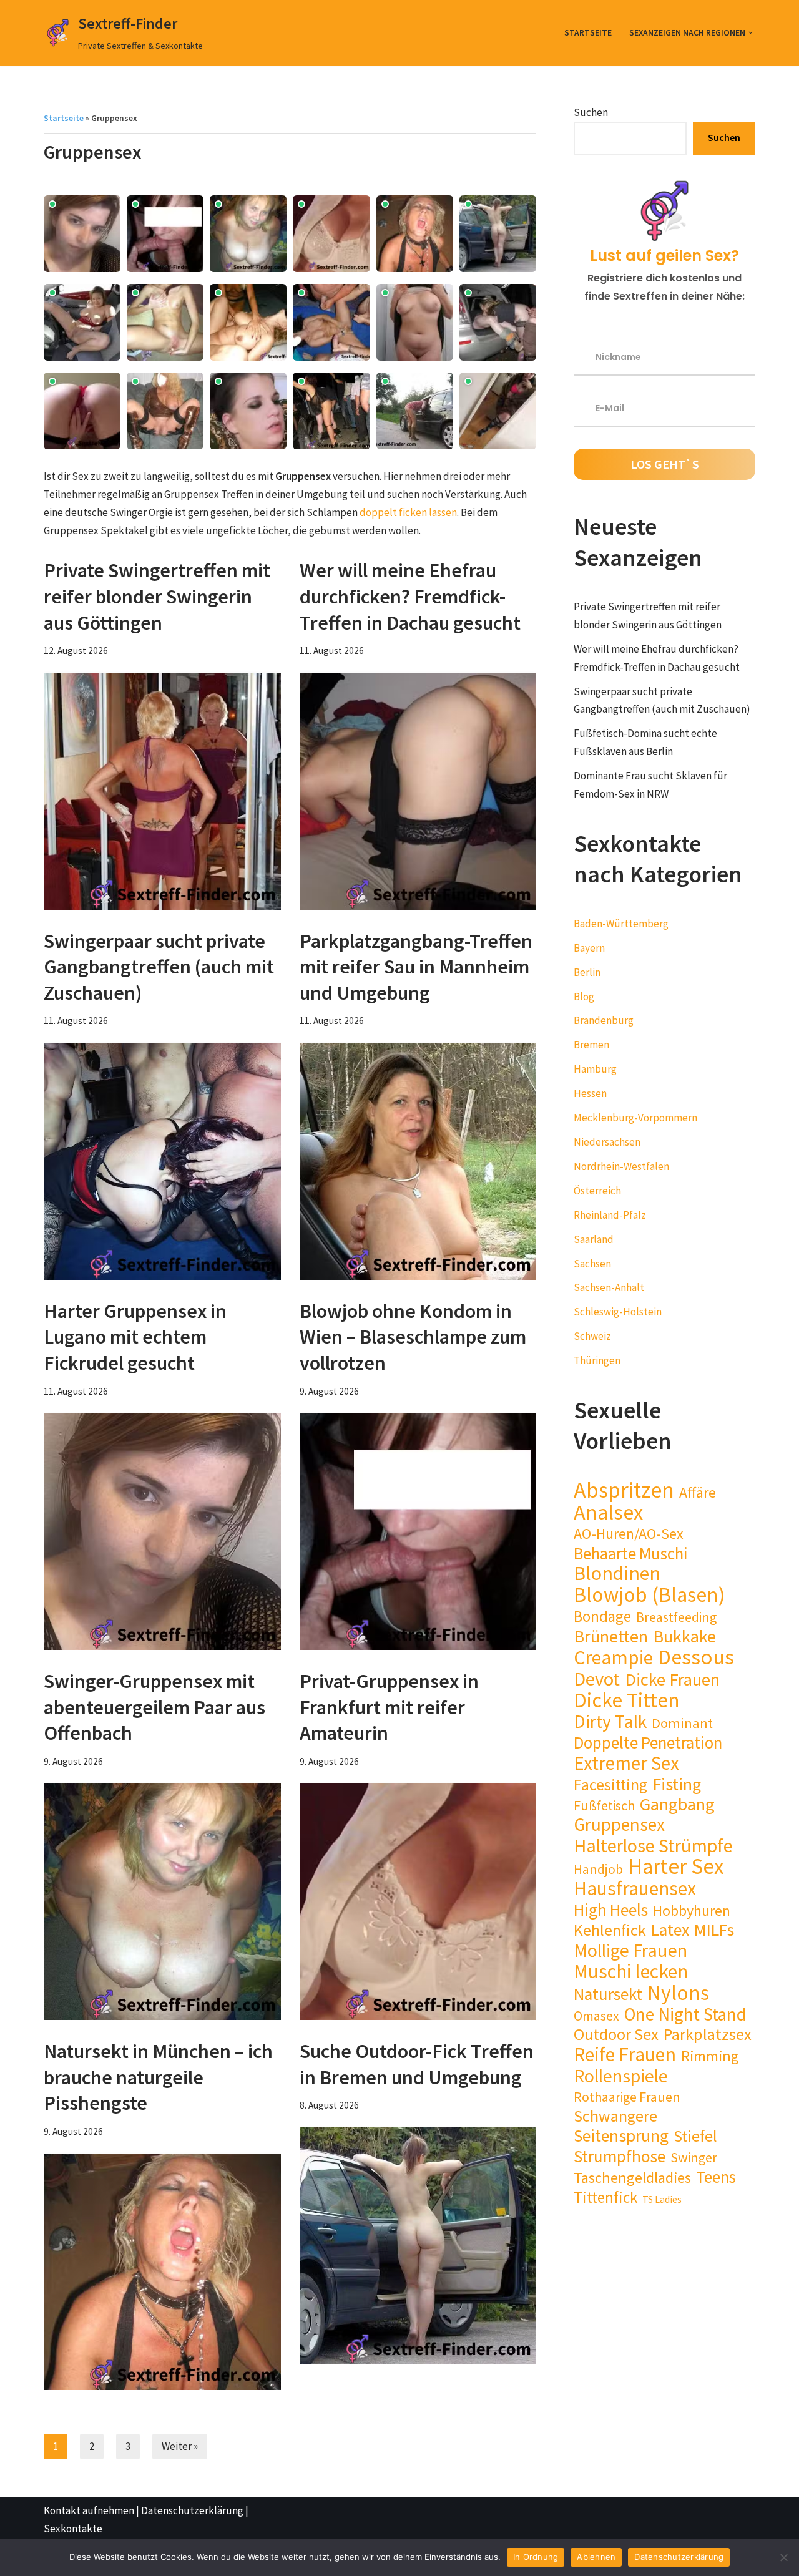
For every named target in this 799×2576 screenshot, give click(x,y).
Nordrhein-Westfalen (621, 1166)
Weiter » (180, 2446)
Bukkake (684, 1637)
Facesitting (610, 1785)
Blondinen (617, 1573)
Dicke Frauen (672, 1680)
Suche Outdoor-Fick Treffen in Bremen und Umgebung (417, 2064)
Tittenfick (605, 2198)
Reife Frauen (625, 2055)
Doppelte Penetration (648, 1743)
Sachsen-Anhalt (609, 1287)
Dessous (696, 1657)
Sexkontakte (73, 2529)
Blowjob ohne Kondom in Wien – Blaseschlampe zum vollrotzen (413, 1337)
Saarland (594, 1239)
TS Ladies (662, 2199)
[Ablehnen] (783, 2557)
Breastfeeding (676, 1617)
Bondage (602, 1617)
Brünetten (611, 1637)
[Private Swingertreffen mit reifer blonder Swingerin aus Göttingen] (162, 791)
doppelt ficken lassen (408, 512)
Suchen (591, 112)
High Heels (611, 1910)
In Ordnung (536, 2557)
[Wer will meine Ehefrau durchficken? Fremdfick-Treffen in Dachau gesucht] (418, 791)
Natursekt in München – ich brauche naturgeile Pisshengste (158, 2077)
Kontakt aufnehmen (89, 2510)
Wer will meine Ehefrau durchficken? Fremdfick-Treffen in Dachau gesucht (410, 596)
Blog (584, 997)
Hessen (590, 1093)
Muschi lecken (631, 1972)
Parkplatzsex (708, 2035)
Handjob (598, 1869)
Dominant (682, 1723)
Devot (597, 1679)
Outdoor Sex (616, 2035)
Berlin (587, 972)
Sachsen (592, 1264)
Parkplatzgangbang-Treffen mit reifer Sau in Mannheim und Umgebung (416, 967)
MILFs (714, 1930)
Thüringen (597, 1360)
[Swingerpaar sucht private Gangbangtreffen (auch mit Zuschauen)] (162, 1161)
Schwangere (615, 2116)
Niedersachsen (607, 1142)
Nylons (678, 1993)
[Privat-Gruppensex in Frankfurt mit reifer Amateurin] (418, 1902)
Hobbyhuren (692, 1911)
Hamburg (595, 1069)
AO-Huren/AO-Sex (629, 1534)
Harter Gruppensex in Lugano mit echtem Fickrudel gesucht (135, 1337)
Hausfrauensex (635, 1889)
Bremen (591, 1045)
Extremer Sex (626, 1763)
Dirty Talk (610, 1722)
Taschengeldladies (632, 2178)
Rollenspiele (621, 2076)
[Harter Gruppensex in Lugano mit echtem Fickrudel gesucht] (162, 1532)
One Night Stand (685, 2015)
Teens (716, 2177)
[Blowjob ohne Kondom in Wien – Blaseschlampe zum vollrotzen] (418, 1532)
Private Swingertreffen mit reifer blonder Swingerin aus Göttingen (157, 596)
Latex (670, 1930)
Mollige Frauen (630, 1950)
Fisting (677, 1784)
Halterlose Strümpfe (653, 1846)
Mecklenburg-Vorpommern (635, 1118)
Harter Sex (676, 1867)
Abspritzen (624, 1490)
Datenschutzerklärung (192, 2510)
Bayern (589, 948)
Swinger (694, 2157)
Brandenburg (604, 1020)
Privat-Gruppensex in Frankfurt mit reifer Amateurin (389, 1707)
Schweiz (592, 1336)
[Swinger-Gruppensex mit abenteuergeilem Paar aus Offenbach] (162, 1902)
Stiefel (695, 2136)
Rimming (710, 2056)
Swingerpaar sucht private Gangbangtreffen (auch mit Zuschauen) (159, 967)
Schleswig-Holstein (618, 1312)
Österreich (597, 1191)
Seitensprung (621, 2136)
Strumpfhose (620, 2156)
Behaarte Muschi (631, 1554)
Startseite (588, 33)
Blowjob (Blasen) (649, 1595)
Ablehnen (596, 2557)
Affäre (698, 1493)
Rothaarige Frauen (627, 2097)
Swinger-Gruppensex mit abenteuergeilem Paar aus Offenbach (154, 1707)
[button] (751, 33)
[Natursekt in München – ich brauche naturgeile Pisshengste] (162, 2272)
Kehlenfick (610, 1930)
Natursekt (608, 1994)
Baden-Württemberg (621, 924)
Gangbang (677, 1804)
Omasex (596, 2016)
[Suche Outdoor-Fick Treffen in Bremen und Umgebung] (418, 2246)
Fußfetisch (604, 1805)
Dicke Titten (627, 1700)
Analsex (608, 1512)
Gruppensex (619, 1825)
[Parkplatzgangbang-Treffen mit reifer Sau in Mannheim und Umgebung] (418, 1161)
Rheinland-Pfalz (610, 1215)
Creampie (613, 1658)
